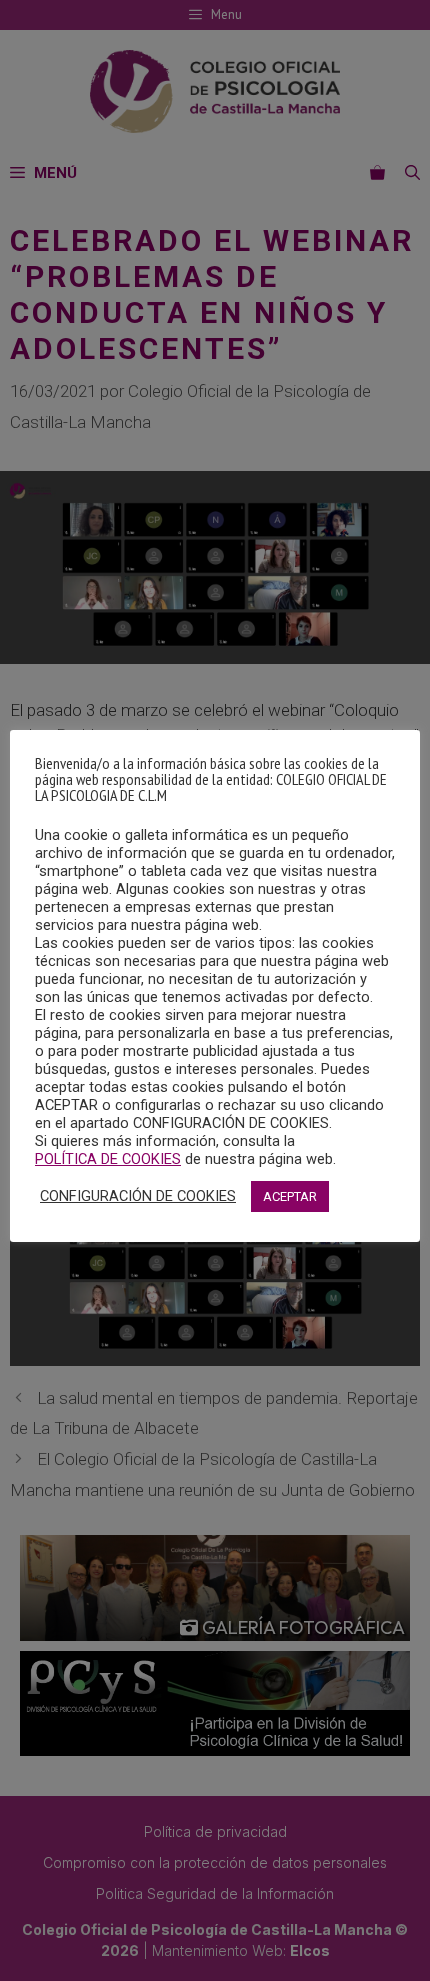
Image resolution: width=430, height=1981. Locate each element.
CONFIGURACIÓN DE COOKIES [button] (138, 1196)
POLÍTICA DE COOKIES (108, 1159)
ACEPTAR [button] (290, 1196)
